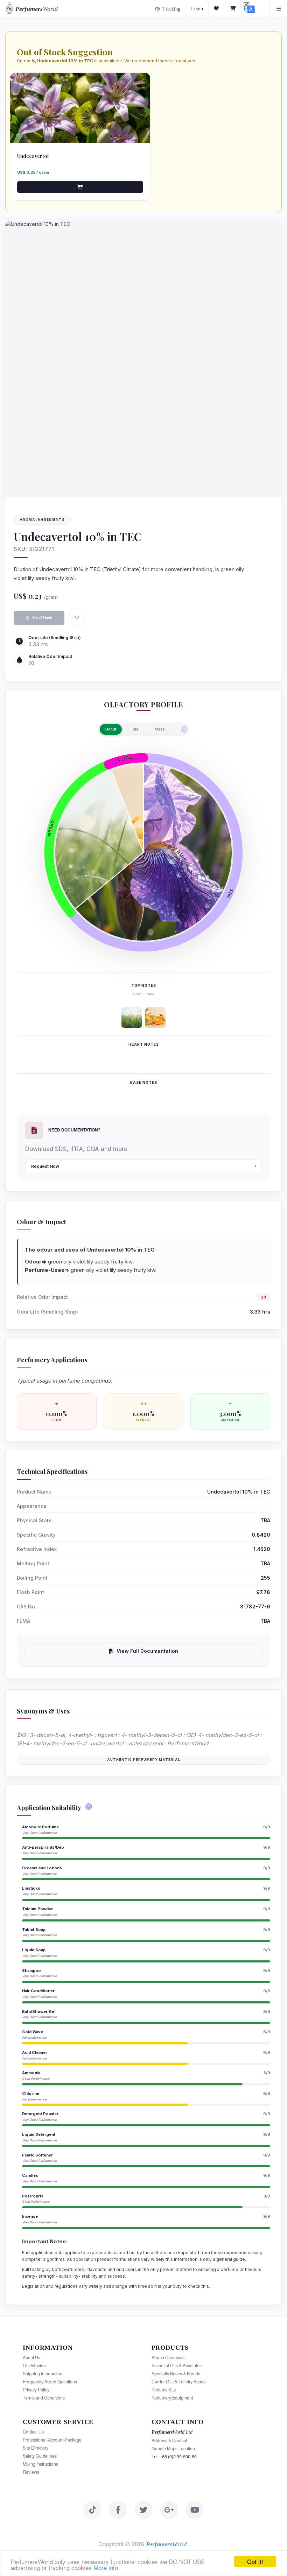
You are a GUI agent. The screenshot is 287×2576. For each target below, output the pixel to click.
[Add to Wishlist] (77, 618)
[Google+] (169, 2510)
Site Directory (36, 2448)
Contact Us (33, 2432)
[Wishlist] (217, 9)
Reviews (31, 2472)
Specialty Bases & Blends (176, 2374)
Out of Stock (42, 618)
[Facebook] (118, 2510)
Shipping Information (43, 2374)
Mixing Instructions (40, 2464)
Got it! (255, 2561)
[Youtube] (195, 2510)
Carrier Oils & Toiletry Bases (178, 2382)
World (37, 9)
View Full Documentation (147, 1651)
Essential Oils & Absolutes (177, 2366)
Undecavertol (33, 156)
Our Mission (34, 2366)
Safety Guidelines (40, 2456)
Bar (135, 729)
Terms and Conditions (44, 2398)
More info (106, 2567)
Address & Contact (169, 2440)
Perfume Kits (164, 2390)
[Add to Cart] (80, 187)
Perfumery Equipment (172, 2398)
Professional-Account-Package (52, 2440)
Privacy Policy (36, 2390)
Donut (111, 729)
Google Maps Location (173, 2449)
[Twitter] (143, 2510)
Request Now (45, 1166)
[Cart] (233, 9)
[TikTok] (92, 2510)
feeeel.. (161, 729)
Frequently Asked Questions (50, 2382)
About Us (31, 2357)
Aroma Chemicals (169, 2357)
